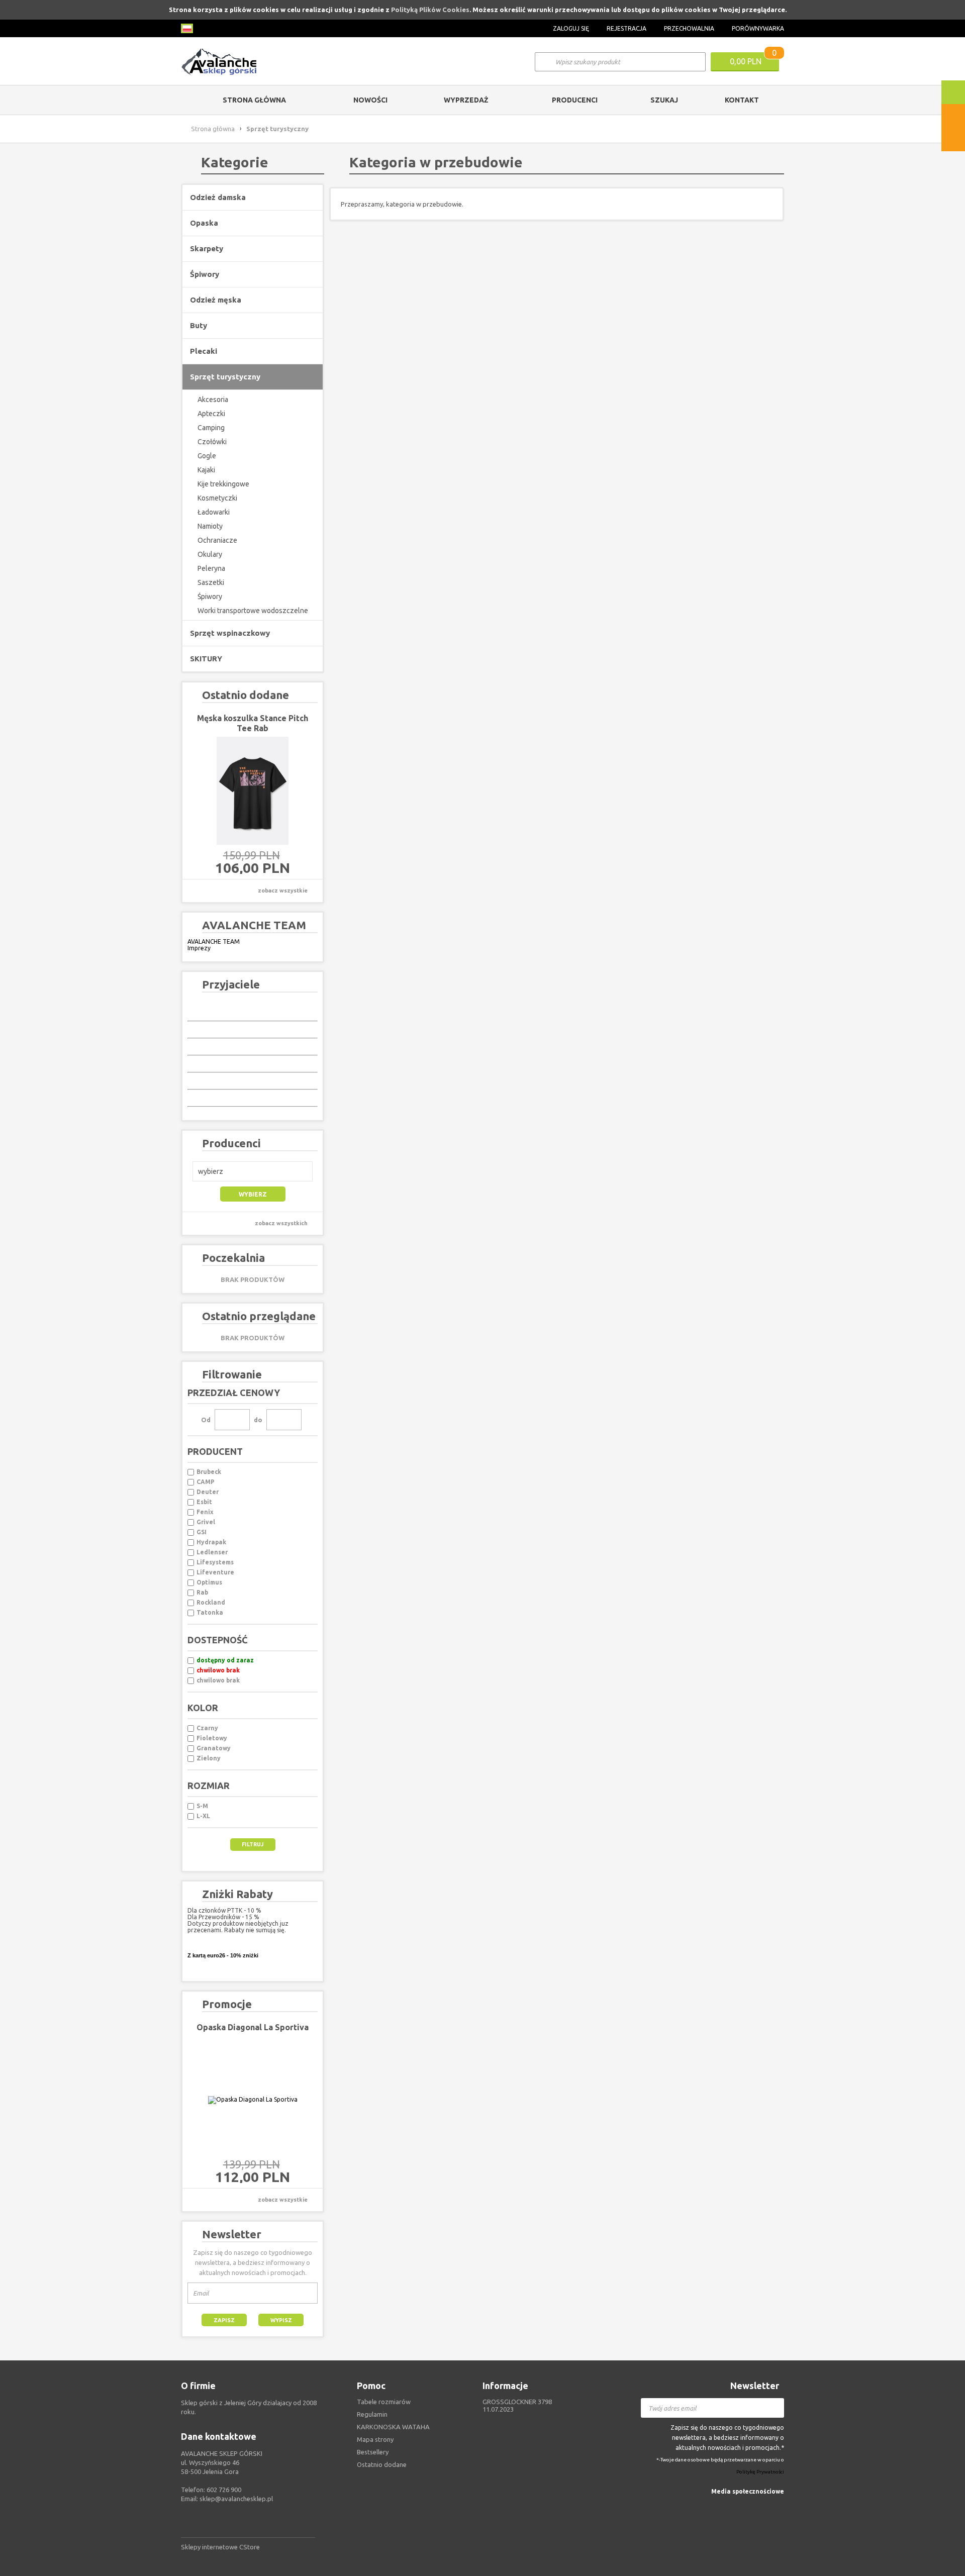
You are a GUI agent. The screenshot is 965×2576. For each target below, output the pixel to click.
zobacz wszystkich (281, 1223)
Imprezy (199, 948)
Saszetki (211, 582)
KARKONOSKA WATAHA (393, 2427)
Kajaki (206, 470)
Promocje (227, 2004)
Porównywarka (758, 28)
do (258, 1420)
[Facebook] (778, 2506)
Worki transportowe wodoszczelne (253, 611)
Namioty (210, 526)
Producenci (575, 100)
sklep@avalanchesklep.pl (236, 2499)
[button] (253, 1171)
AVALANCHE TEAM (214, 942)
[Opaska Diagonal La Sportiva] (253, 2100)
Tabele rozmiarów (384, 2402)
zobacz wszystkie (283, 890)
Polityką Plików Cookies (430, 10)
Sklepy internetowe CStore (220, 2547)
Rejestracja (626, 28)
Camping (211, 428)
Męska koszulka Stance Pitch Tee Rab (253, 723)
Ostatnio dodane (382, 2464)
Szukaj (664, 100)
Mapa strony (375, 2439)
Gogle (207, 456)
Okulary (210, 554)
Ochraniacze (217, 540)
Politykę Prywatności (760, 2472)
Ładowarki (214, 512)
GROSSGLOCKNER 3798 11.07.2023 (517, 2405)
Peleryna (211, 568)
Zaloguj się (571, 28)
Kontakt (742, 100)
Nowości (370, 100)
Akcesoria (213, 400)
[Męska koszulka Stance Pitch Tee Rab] (253, 791)
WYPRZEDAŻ (466, 100)
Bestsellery (373, 2452)
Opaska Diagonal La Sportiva (253, 2027)
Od (206, 1420)
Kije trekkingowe (223, 484)
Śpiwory (210, 597)
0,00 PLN (746, 61)
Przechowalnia (689, 28)
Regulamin (372, 2414)
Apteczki (211, 414)
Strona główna (254, 100)
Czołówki (212, 442)
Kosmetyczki (217, 498)
